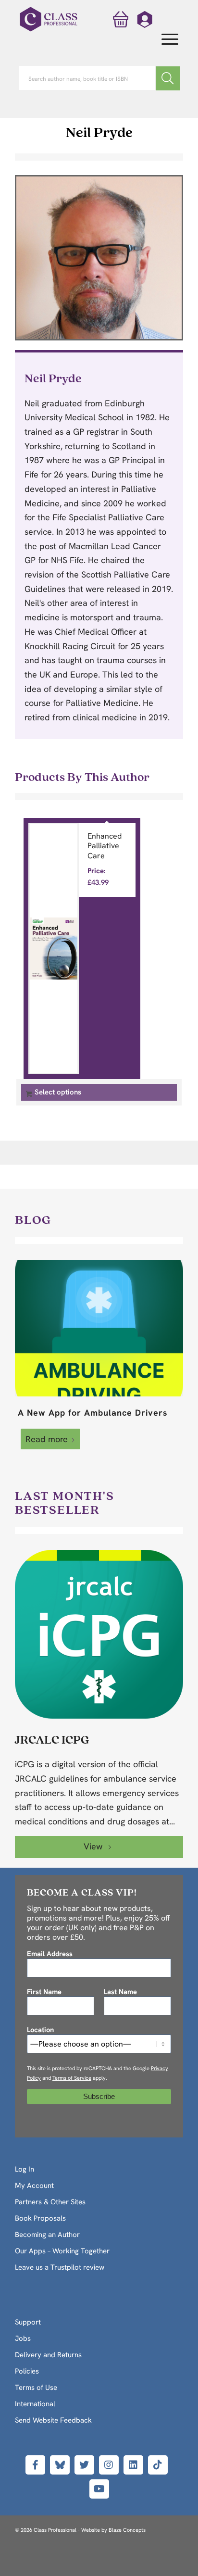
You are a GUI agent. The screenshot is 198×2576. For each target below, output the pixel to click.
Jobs (23, 2338)
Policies (27, 2371)
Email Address (50, 1954)
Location (40, 2029)
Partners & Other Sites (50, 2202)
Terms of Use (36, 2388)
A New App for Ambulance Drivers (93, 1413)
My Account (34, 2186)
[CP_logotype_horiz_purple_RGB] (49, 19)
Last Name (120, 1992)
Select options (58, 1092)
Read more (47, 1439)
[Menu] (165, 40)
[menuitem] (165, 40)
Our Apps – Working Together (62, 2251)
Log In (25, 2169)
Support (28, 2322)
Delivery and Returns (48, 2355)
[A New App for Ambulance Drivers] (99, 1328)
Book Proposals (40, 2218)
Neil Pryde (99, 132)
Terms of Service (72, 2078)
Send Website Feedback (53, 2420)
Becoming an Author (47, 2235)
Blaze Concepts (127, 2530)
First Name (44, 1992)
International (35, 2404)
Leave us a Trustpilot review (60, 2267)
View (94, 1846)
